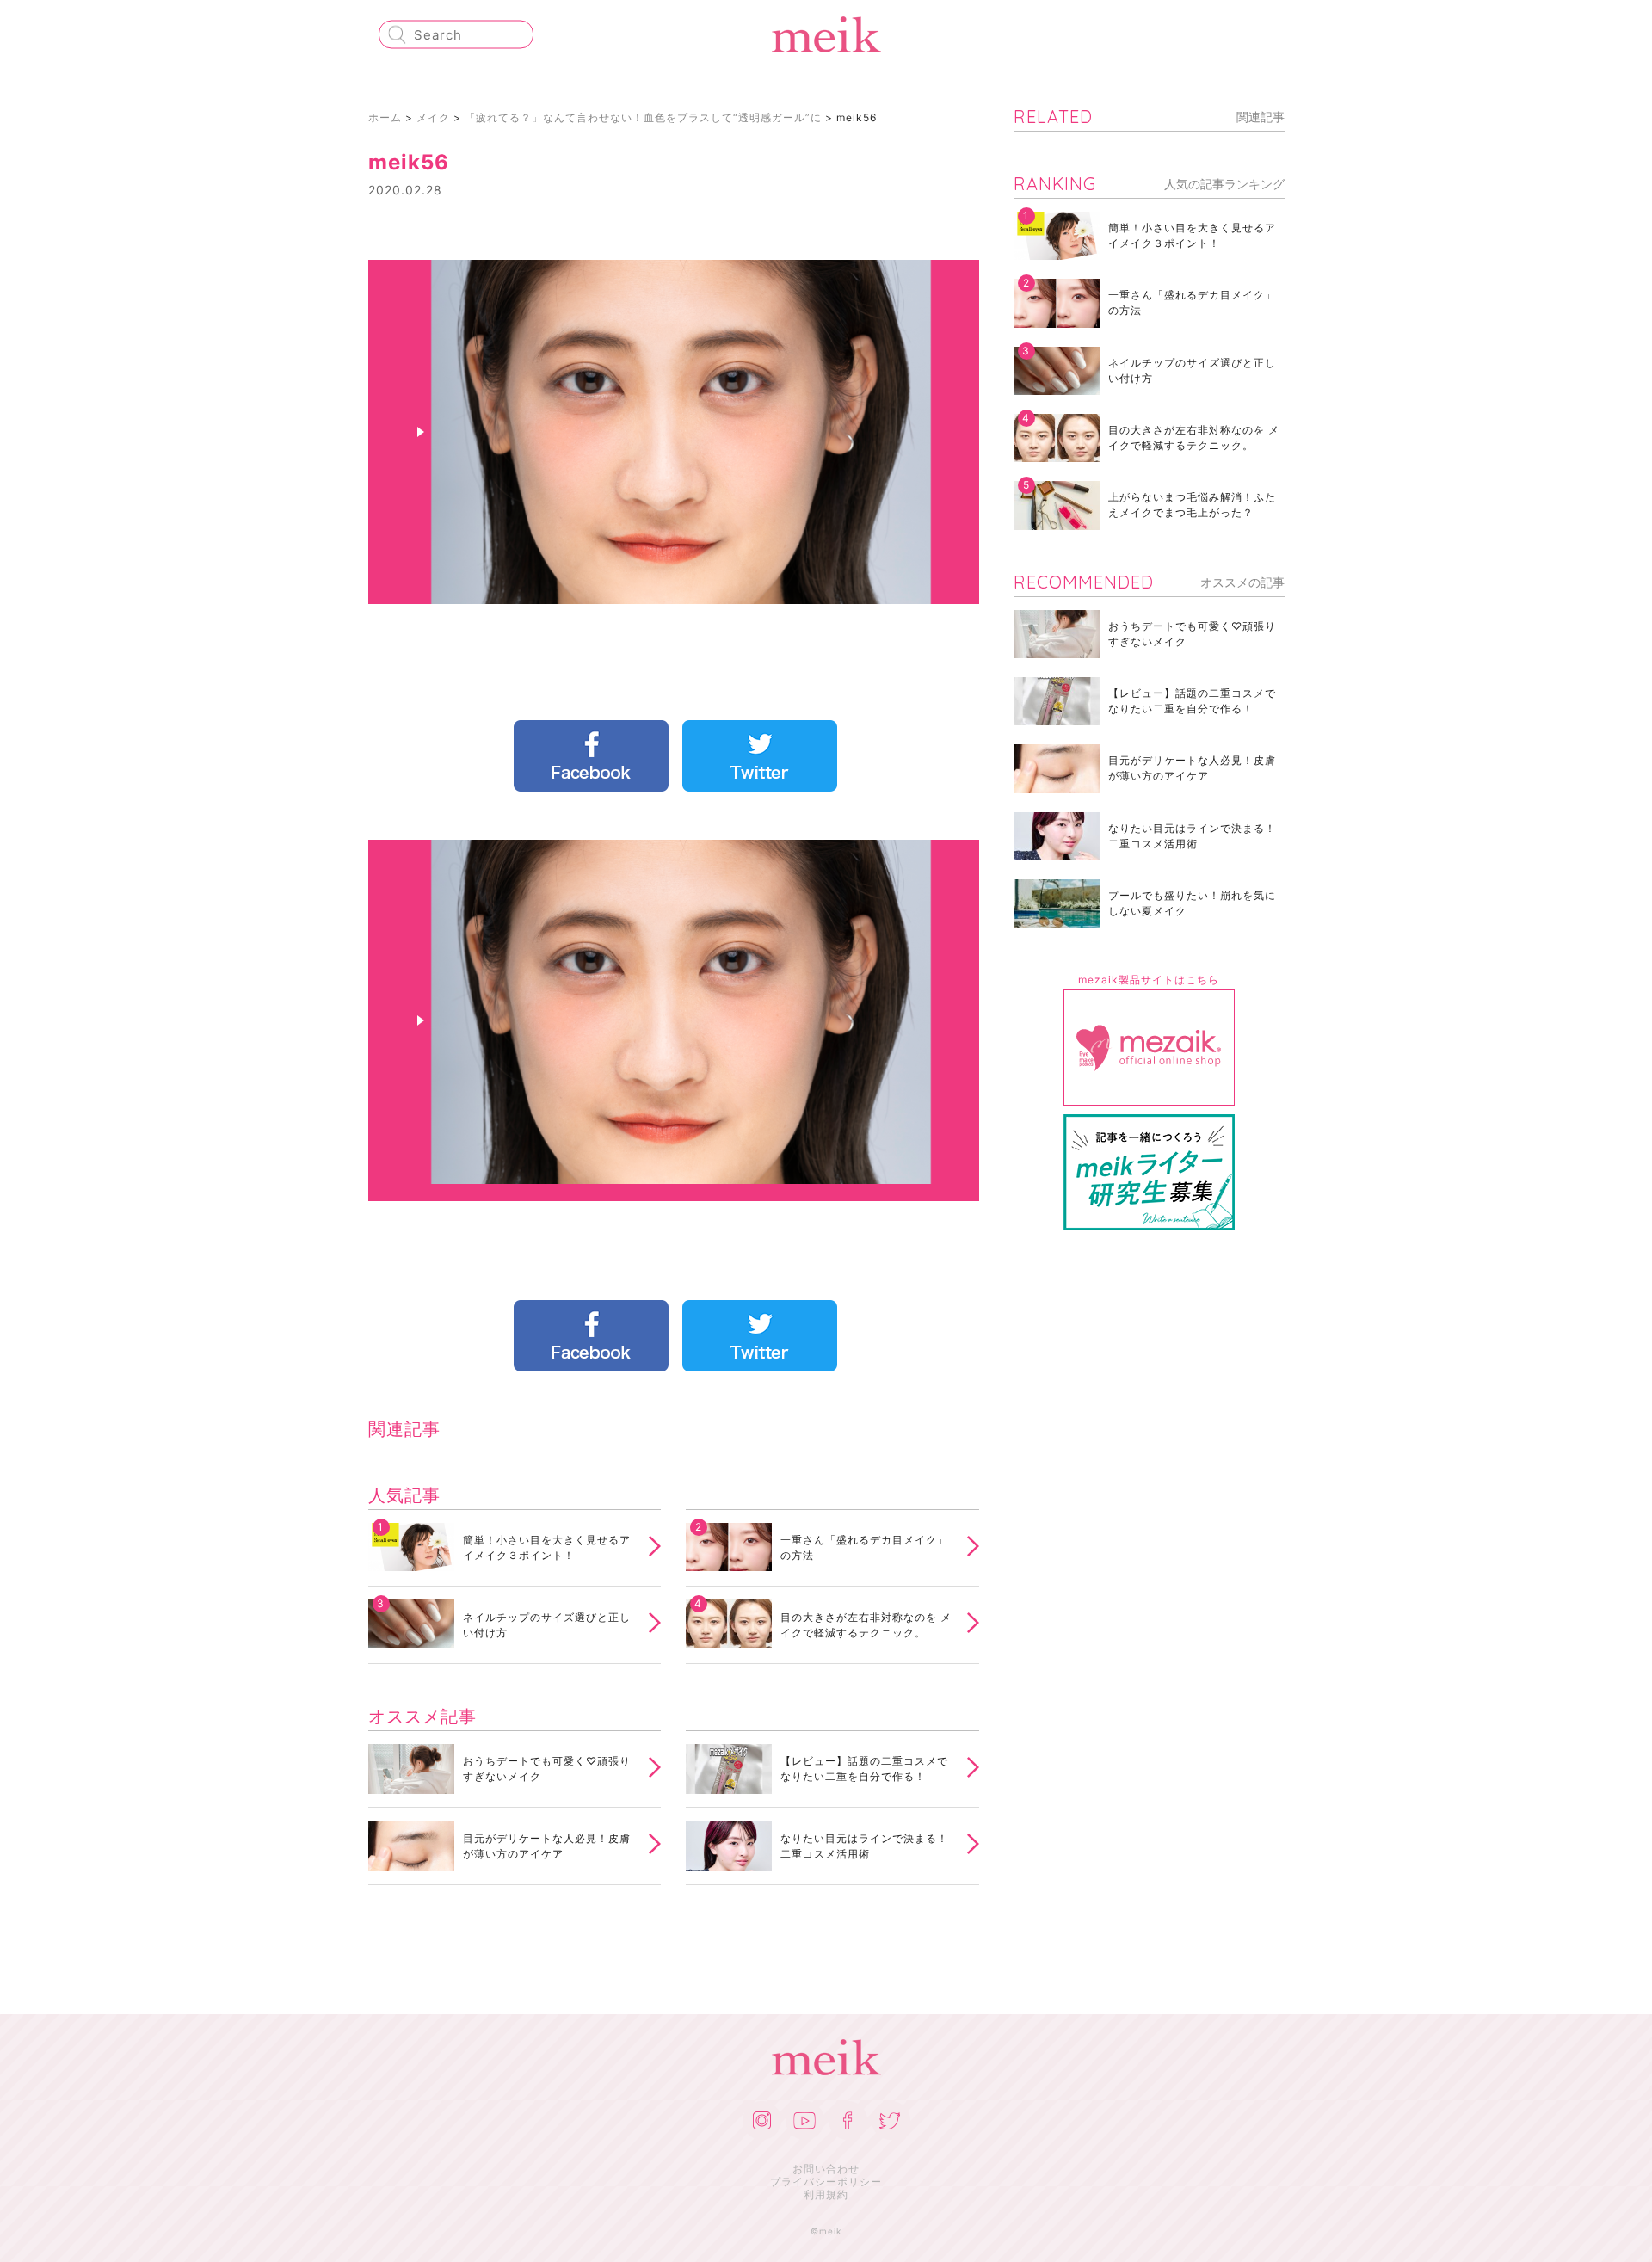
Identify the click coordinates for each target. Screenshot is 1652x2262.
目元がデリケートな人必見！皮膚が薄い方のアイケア (547, 1846)
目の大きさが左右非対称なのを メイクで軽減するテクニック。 (866, 1625)
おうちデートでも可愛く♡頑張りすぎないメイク (547, 1769)
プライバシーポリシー (826, 2182)
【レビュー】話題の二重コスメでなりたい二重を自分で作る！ (864, 1769)
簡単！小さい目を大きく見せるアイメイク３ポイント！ (547, 1547)
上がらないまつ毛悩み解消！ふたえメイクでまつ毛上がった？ (1192, 505)
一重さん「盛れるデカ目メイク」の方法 (864, 1547)
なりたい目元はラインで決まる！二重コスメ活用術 (864, 1846)
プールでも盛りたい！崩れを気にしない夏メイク (1192, 903)
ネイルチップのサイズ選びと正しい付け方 (547, 1625)
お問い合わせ (826, 2169)
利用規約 (826, 2194)
